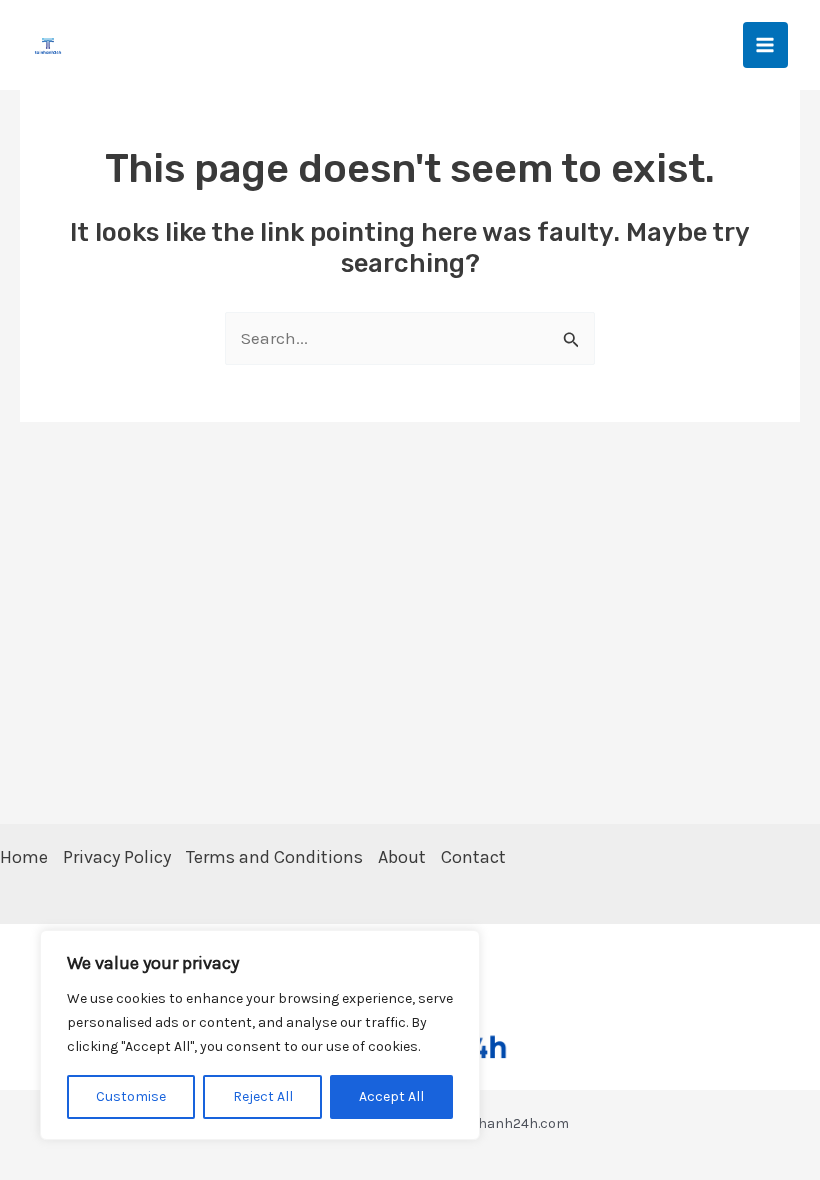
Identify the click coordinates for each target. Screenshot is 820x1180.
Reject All (263, 1096)
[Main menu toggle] (766, 45)
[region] (260, 1035)
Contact (473, 857)
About (402, 857)
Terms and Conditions (274, 857)
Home (24, 857)
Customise (131, 1096)
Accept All (391, 1096)
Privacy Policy (117, 857)
